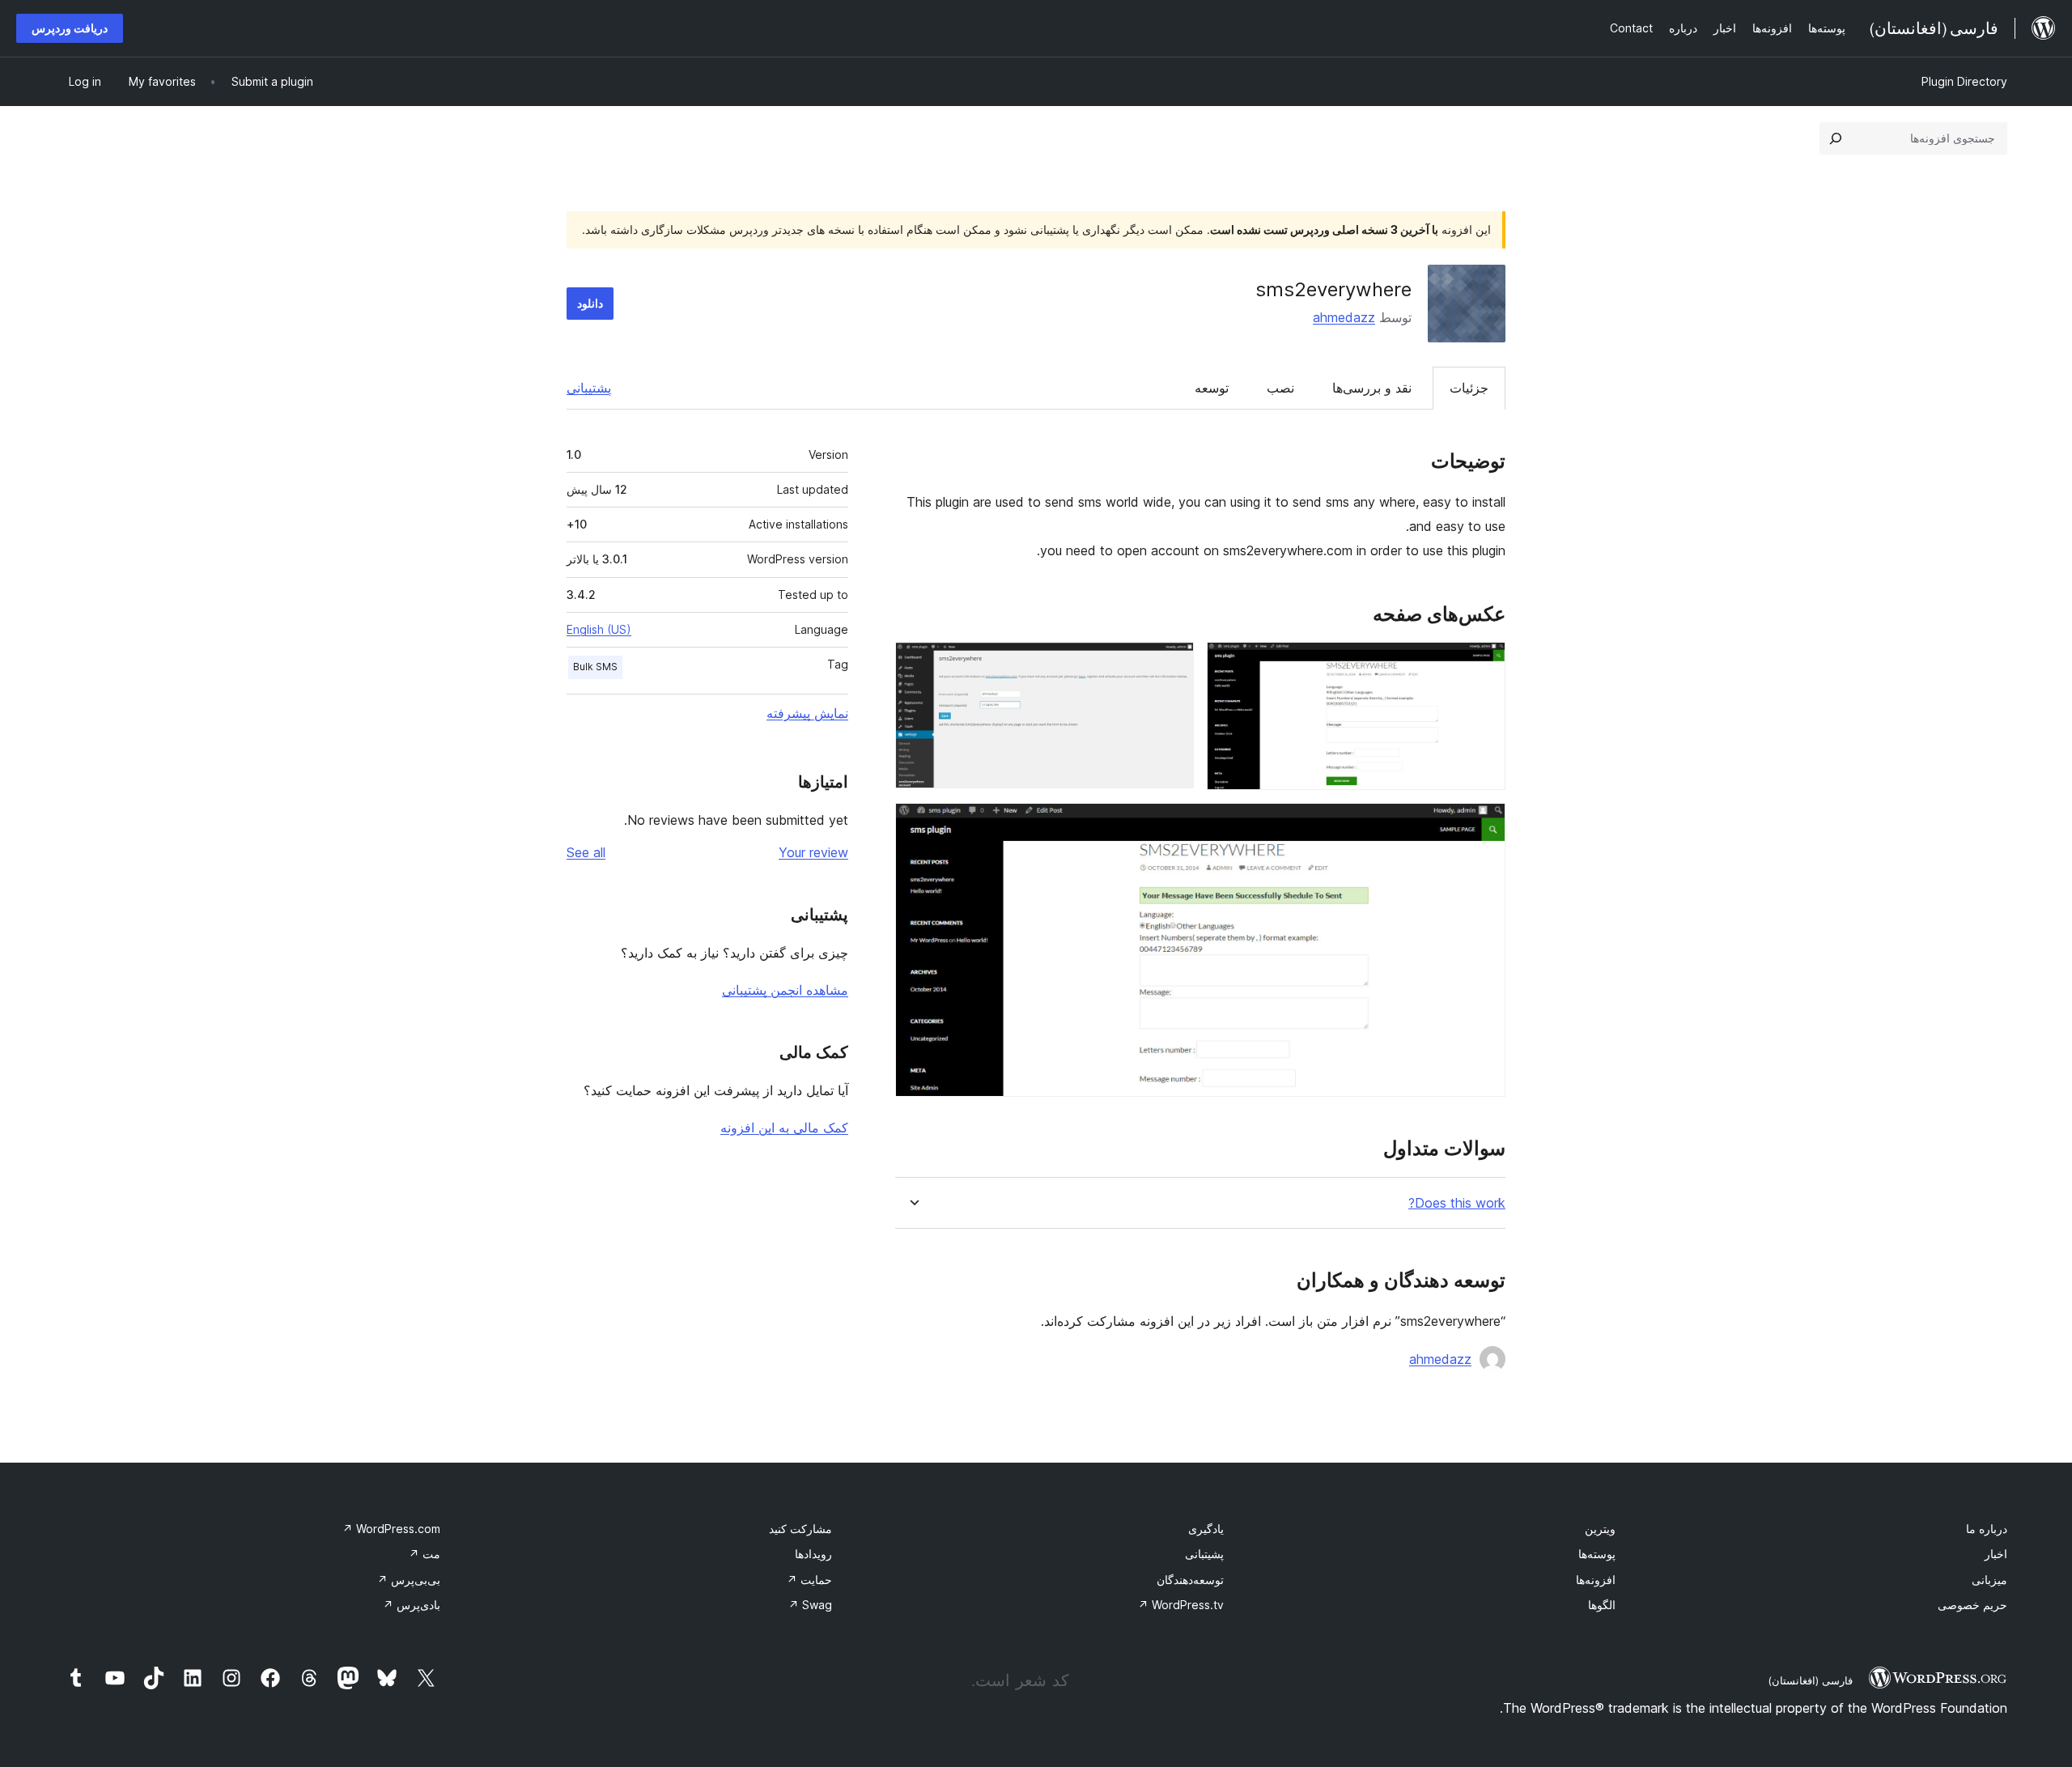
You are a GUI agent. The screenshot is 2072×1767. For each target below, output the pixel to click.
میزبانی (1989, 1580)
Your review (813, 852)
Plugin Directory (1964, 81)
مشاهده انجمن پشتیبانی (785, 990)
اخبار (1996, 1554)
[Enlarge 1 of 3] (1484, 664)
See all (586, 852)
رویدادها (813, 1554)
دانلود (590, 303)
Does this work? (1457, 1203)
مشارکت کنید (800, 1529)
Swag (810, 1605)
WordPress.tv (1181, 1605)
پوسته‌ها (1597, 1554)
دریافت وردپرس (70, 28)
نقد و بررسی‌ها (1372, 388)
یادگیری (1206, 1529)
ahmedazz (1344, 317)
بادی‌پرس (412, 1605)
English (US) (599, 629)
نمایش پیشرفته (807, 713)
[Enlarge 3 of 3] (1484, 825)
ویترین (1600, 1529)
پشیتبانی (1204, 1554)
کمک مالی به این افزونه (784, 1128)
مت (425, 1554)
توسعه (1212, 388)
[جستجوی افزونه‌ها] (1836, 138)
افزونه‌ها (1596, 1580)
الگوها (1602, 1605)
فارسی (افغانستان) (1810, 1680)
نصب (1280, 388)
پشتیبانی (589, 388)
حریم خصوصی (1972, 1605)
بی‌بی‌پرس (409, 1580)
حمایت (809, 1580)
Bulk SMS (595, 667)
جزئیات (1469, 388)
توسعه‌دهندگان (1190, 1580)
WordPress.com (391, 1529)
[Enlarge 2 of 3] (1172, 664)
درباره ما (1987, 1529)
